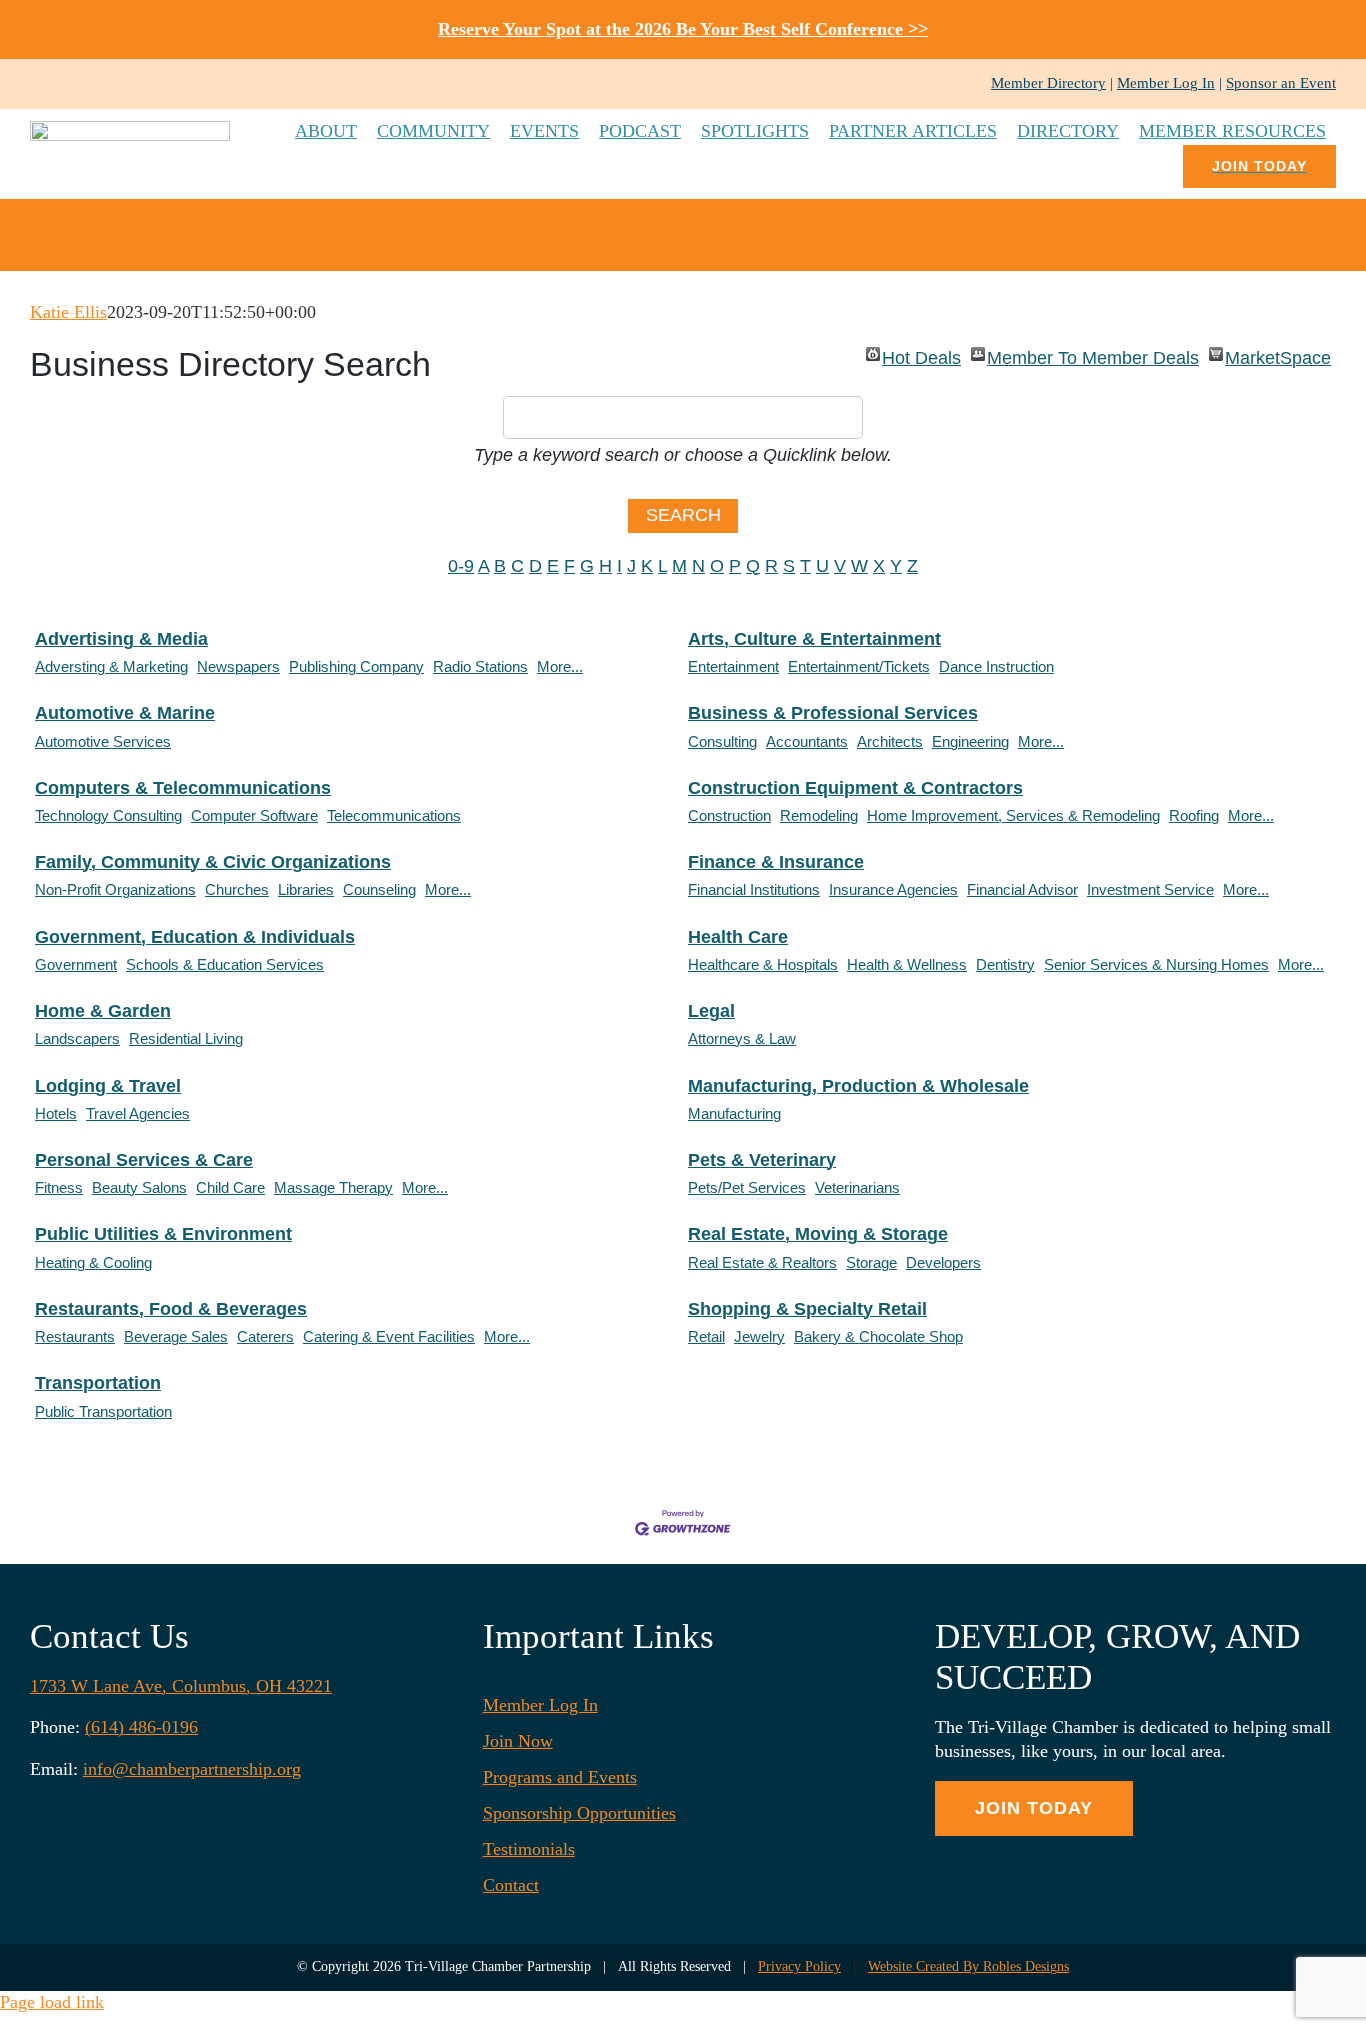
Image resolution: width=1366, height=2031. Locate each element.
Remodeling (819, 815)
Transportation (98, 1383)
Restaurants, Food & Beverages (171, 1309)
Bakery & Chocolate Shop (878, 1336)
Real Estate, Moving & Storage (818, 1234)
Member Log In (1166, 83)
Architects (890, 741)
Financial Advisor (1022, 889)
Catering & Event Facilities (389, 1336)
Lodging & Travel (108, 1086)
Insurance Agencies (893, 889)
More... (560, 666)
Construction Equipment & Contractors (855, 788)
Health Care (738, 937)
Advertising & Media (121, 639)
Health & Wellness (907, 964)
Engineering (970, 741)
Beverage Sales (176, 1336)
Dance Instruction (996, 666)
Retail (706, 1336)
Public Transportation (103, 1411)
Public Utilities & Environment (163, 1234)
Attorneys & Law (742, 1038)
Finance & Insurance (776, 862)
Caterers (265, 1336)
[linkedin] (100, 84)
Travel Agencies (138, 1113)
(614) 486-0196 (141, 1727)
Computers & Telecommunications (183, 788)
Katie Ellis (68, 312)
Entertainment (733, 666)
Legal (711, 1011)
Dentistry (1005, 964)
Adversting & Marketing (111, 666)
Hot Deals (921, 354)
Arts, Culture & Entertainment (814, 639)
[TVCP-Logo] (130, 130)
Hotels (56, 1113)
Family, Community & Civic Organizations (213, 862)
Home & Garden (103, 1011)
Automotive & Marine (125, 713)
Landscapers (77, 1038)
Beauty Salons (139, 1187)
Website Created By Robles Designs (968, 1966)
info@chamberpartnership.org (192, 1769)
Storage (871, 1262)
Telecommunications (394, 815)
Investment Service (1150, 889)
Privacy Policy (799, 1966)
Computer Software (254, 815)
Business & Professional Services (833, 713)
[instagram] (68, 84)
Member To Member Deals (1093, 354)
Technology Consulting (108, 815)
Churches (237, 889)
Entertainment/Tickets (859, 666)
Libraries (306, 889)
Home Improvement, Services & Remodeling (1013, 815)
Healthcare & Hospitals (763, 964)
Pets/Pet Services (747, 1187)
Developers (943, 1262)
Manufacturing (734, 1113)
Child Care (230, 1187)
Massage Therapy (333, 1187)
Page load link (52, 2002)
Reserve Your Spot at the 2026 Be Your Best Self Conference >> (683, 29)
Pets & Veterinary (762, 1160)
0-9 (461, 566)
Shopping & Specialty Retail (807, 1309)
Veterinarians (857, 1187)
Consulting (722, 741)
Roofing (1194, 815)
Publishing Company (356, 666)
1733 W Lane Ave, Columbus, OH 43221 (181, 1686)
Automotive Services (103, 741)
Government (76, 964)
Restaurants (75, 1336)
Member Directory (1048, 83)
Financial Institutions (754, 889)
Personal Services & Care (144, 1160)
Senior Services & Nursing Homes (1156, 964)
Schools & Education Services (225, 964)
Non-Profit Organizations (115, 889)
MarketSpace (1278, 354)
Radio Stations (480, 666)
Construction (729, 815)
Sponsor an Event (1281, 83)
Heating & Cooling (93, 1262)
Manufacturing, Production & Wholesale (858, 1086)
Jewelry (759, 1336)
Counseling (379, 889)
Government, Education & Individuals (195, 937)
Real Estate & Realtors (762, 1262)
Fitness (59, 1187)
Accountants (807, 741)
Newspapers (238, 666)
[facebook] (36, 84)
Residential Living (186, 1038)
